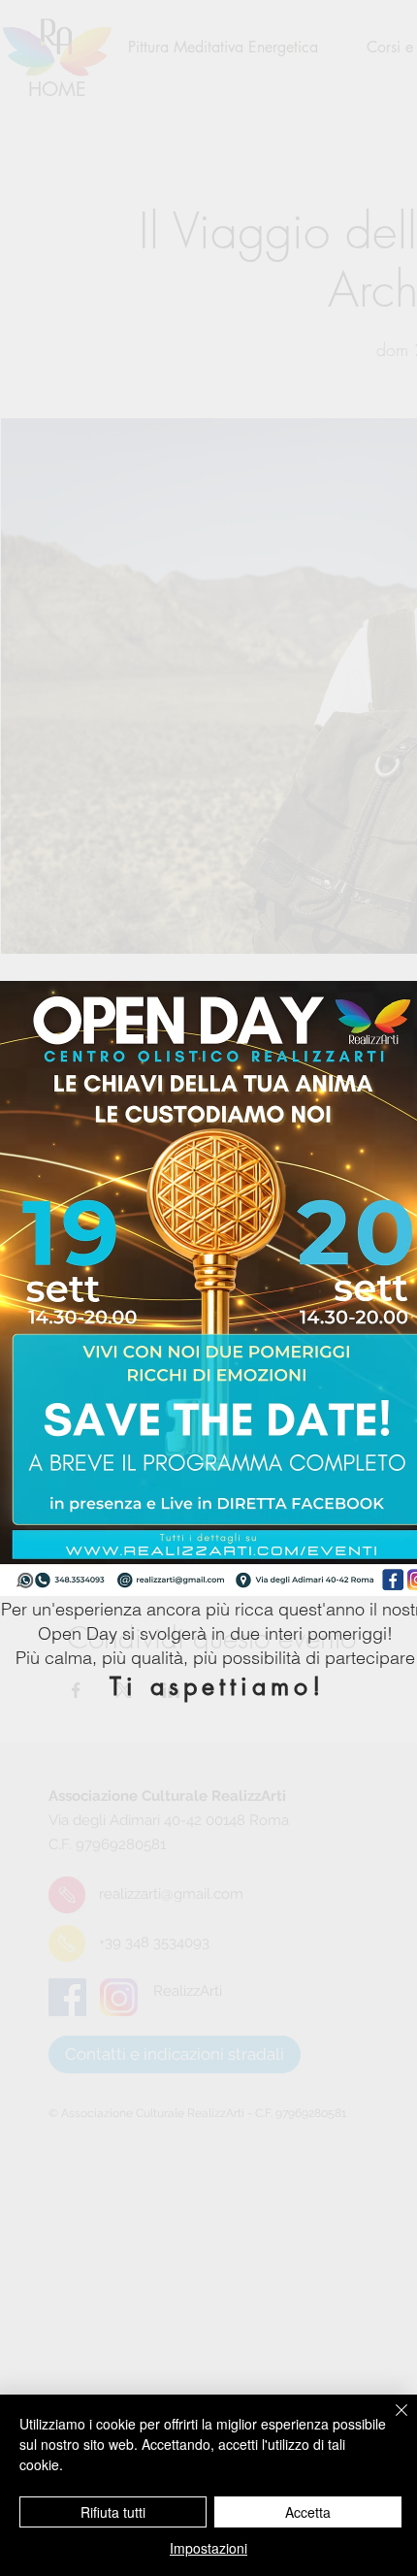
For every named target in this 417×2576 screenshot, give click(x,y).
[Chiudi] (390, 2422)
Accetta (308, 2512)
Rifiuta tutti (113, 2512)
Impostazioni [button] (208, 2548)
